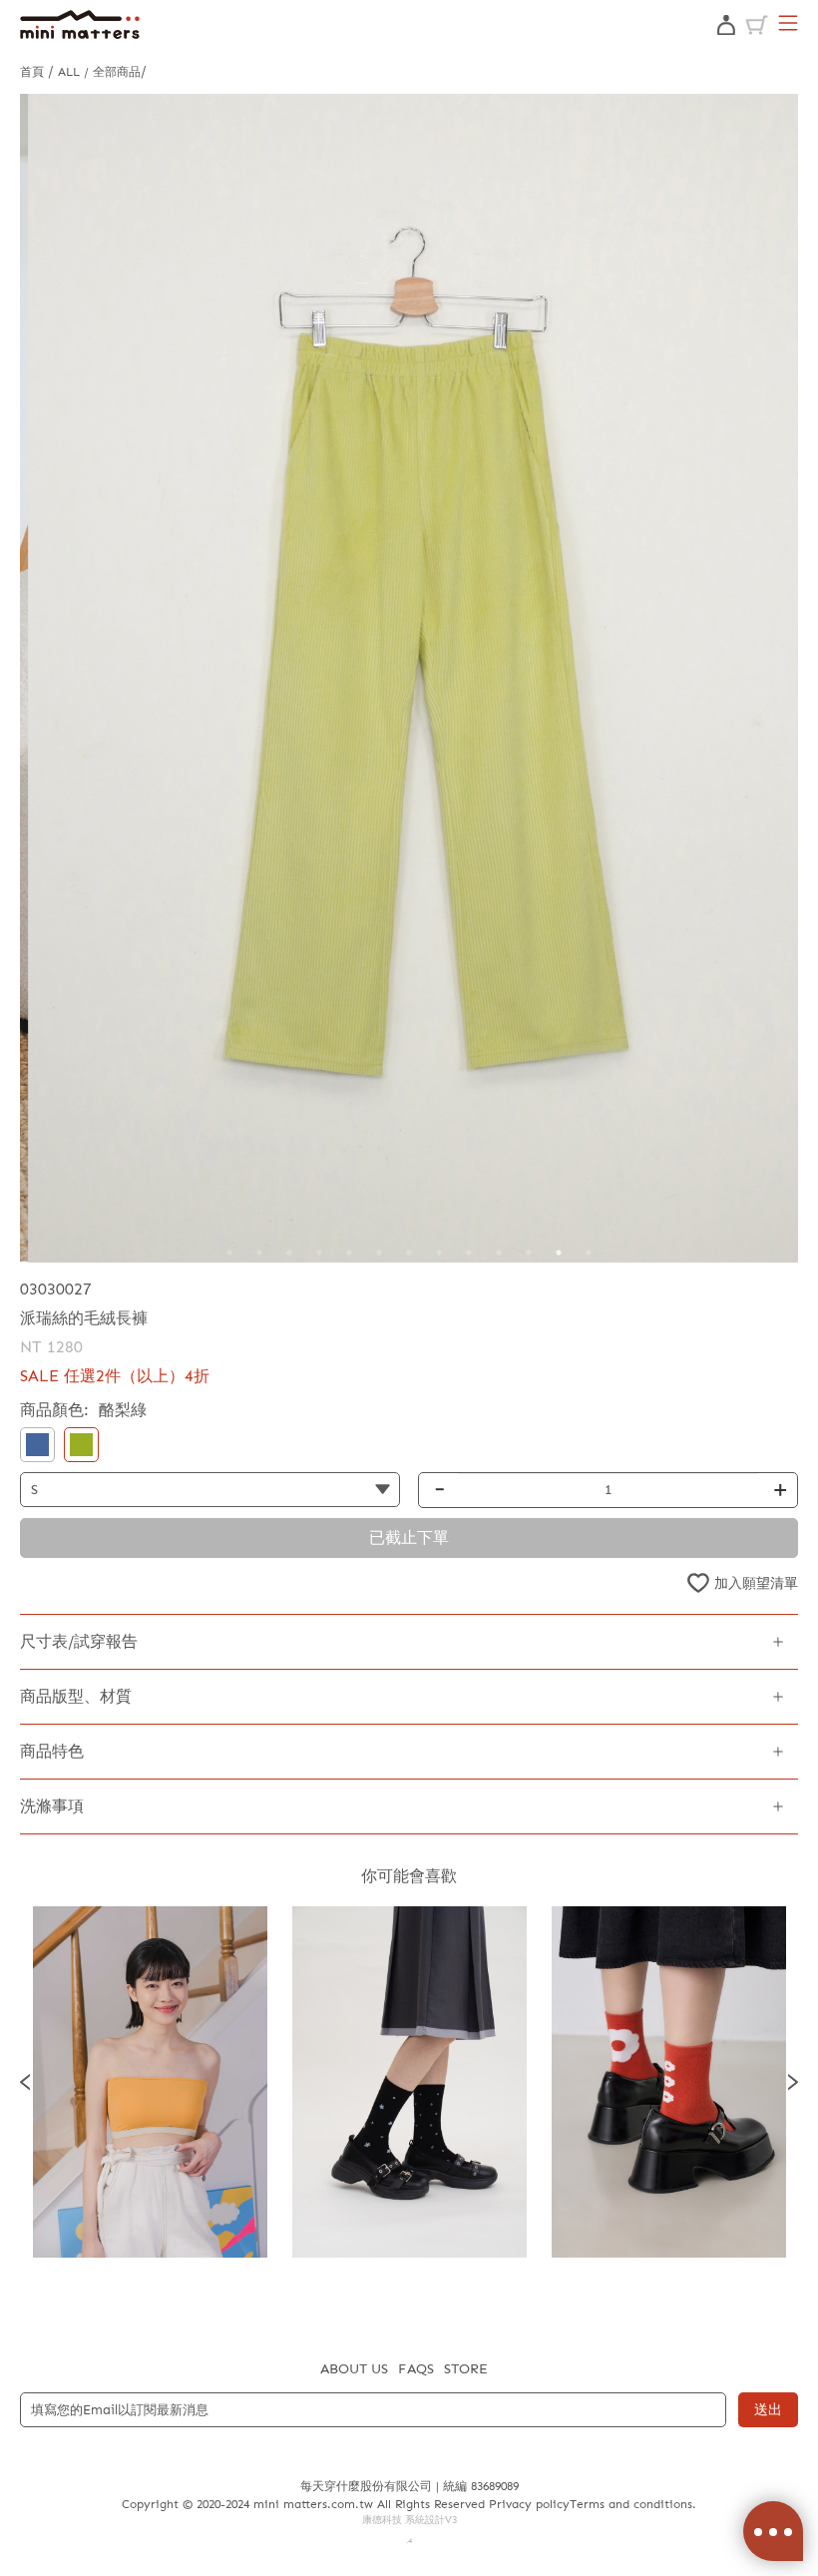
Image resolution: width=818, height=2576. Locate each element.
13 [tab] (589, 1253)
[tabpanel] (409, 678)
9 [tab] (469, 1253)
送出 (768, 2410)
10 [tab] (499, 1253)
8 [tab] (439, 1253)
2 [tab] (259, 1253)
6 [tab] (379, 1253)
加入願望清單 (756, 1583)
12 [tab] (559, 1253)
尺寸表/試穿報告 (79, 1641)
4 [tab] (319, 1253)
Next (793, 2082)
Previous (25, 2082)
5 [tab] (349, 1253)
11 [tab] (529, 1253)
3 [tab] (289, 1253)
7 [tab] (409, 1253)
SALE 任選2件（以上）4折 (115, 1376)
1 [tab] (229, 1253)
